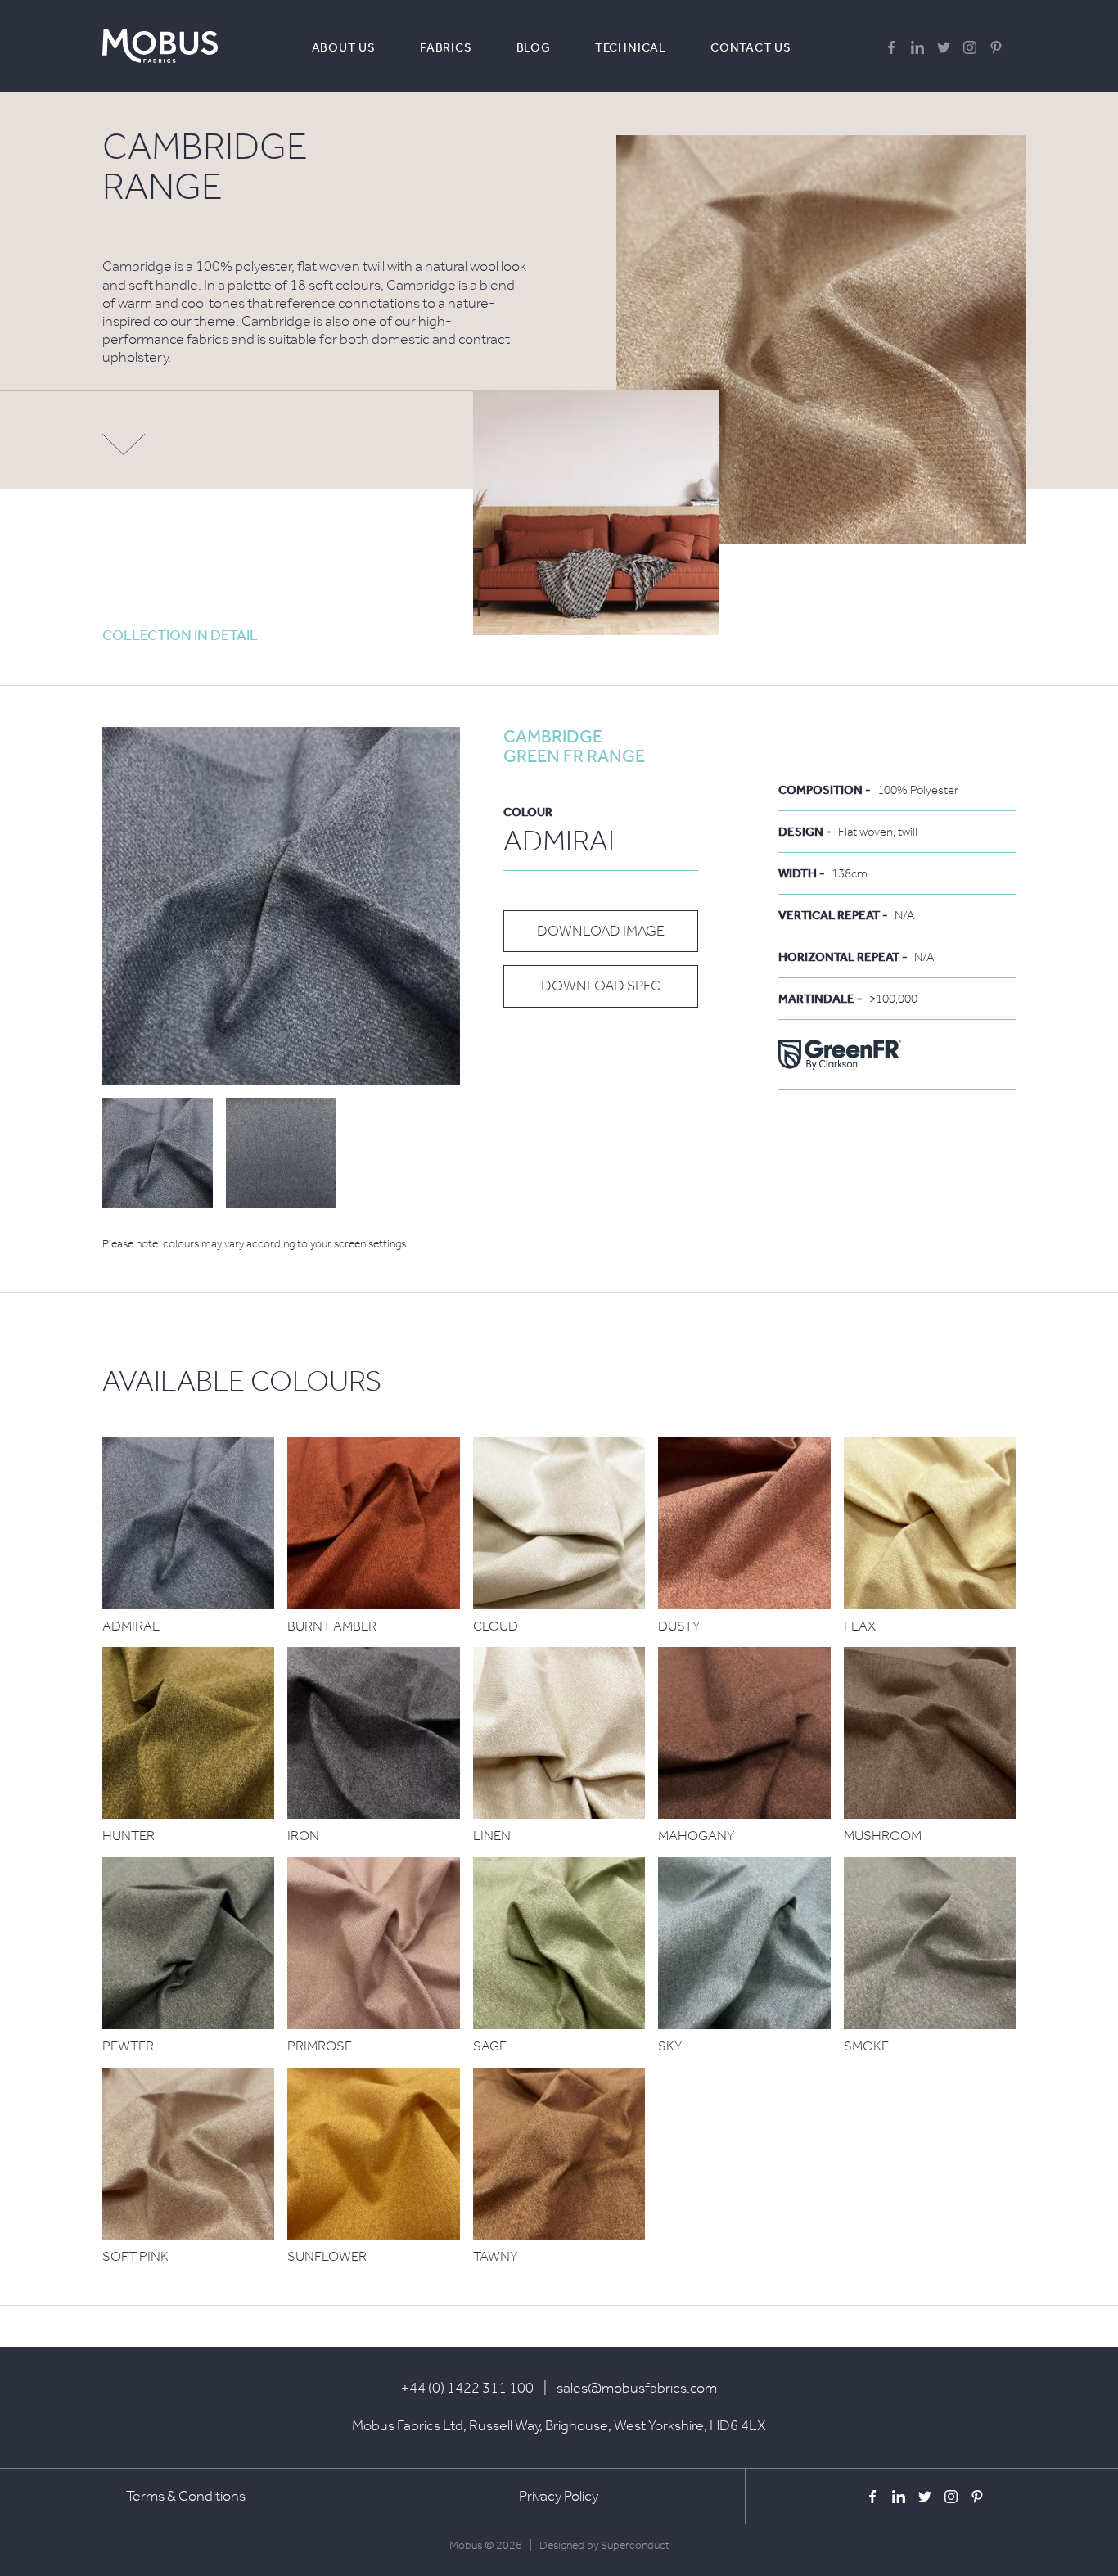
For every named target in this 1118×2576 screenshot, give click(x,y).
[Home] (160, 46)
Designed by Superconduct (604, 2545)
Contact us (751, 47)
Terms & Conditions (186, 2496)
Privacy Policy (559, 2496)
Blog (534, 47)
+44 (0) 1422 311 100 (467, 2388)
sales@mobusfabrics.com (637, 2388)
